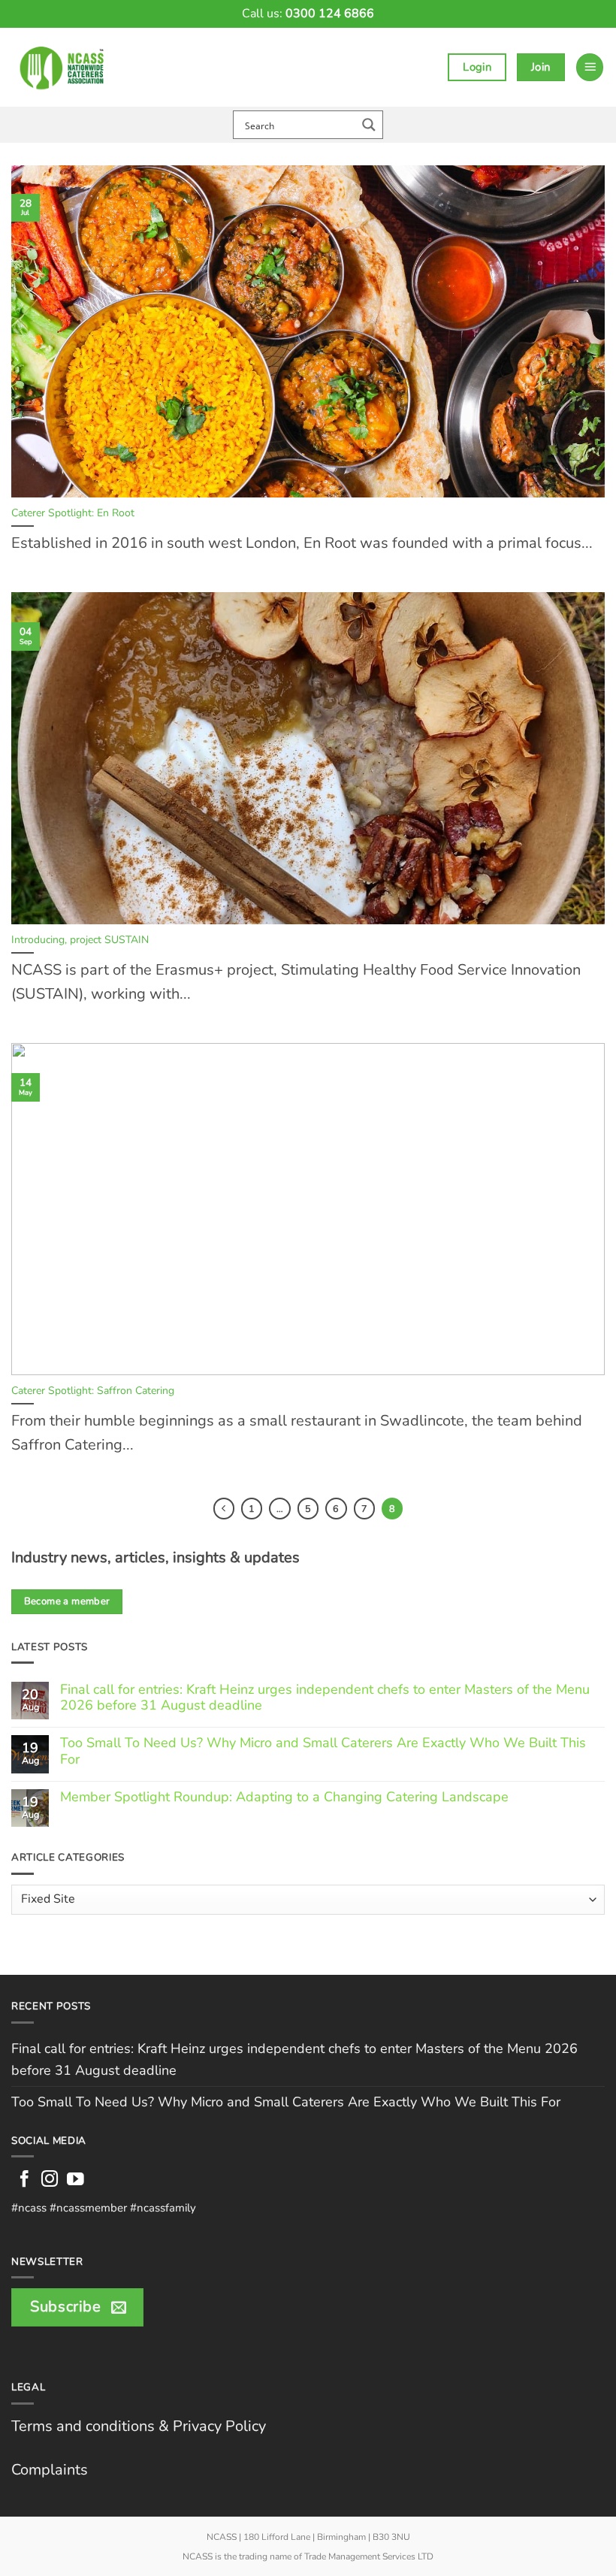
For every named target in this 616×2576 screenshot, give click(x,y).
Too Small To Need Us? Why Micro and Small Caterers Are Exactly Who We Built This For (323, 1751)
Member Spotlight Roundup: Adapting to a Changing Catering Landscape (284, 1797)
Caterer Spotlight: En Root (73, 513)
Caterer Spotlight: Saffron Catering (93, 1391)
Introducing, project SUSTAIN (80, 940)
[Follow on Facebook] (24, 2180)
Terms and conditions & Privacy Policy (139, 2426)
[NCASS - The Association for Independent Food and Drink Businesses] (65, 67)
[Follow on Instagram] (50, 2180)
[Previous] (224, 1508)
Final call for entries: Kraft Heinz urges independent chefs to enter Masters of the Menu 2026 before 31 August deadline (325, 1698)
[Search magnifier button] (369, 125)
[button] (590, 67)
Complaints (50, 2470)
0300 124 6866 (330, 14)
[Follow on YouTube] (75, 2180)
